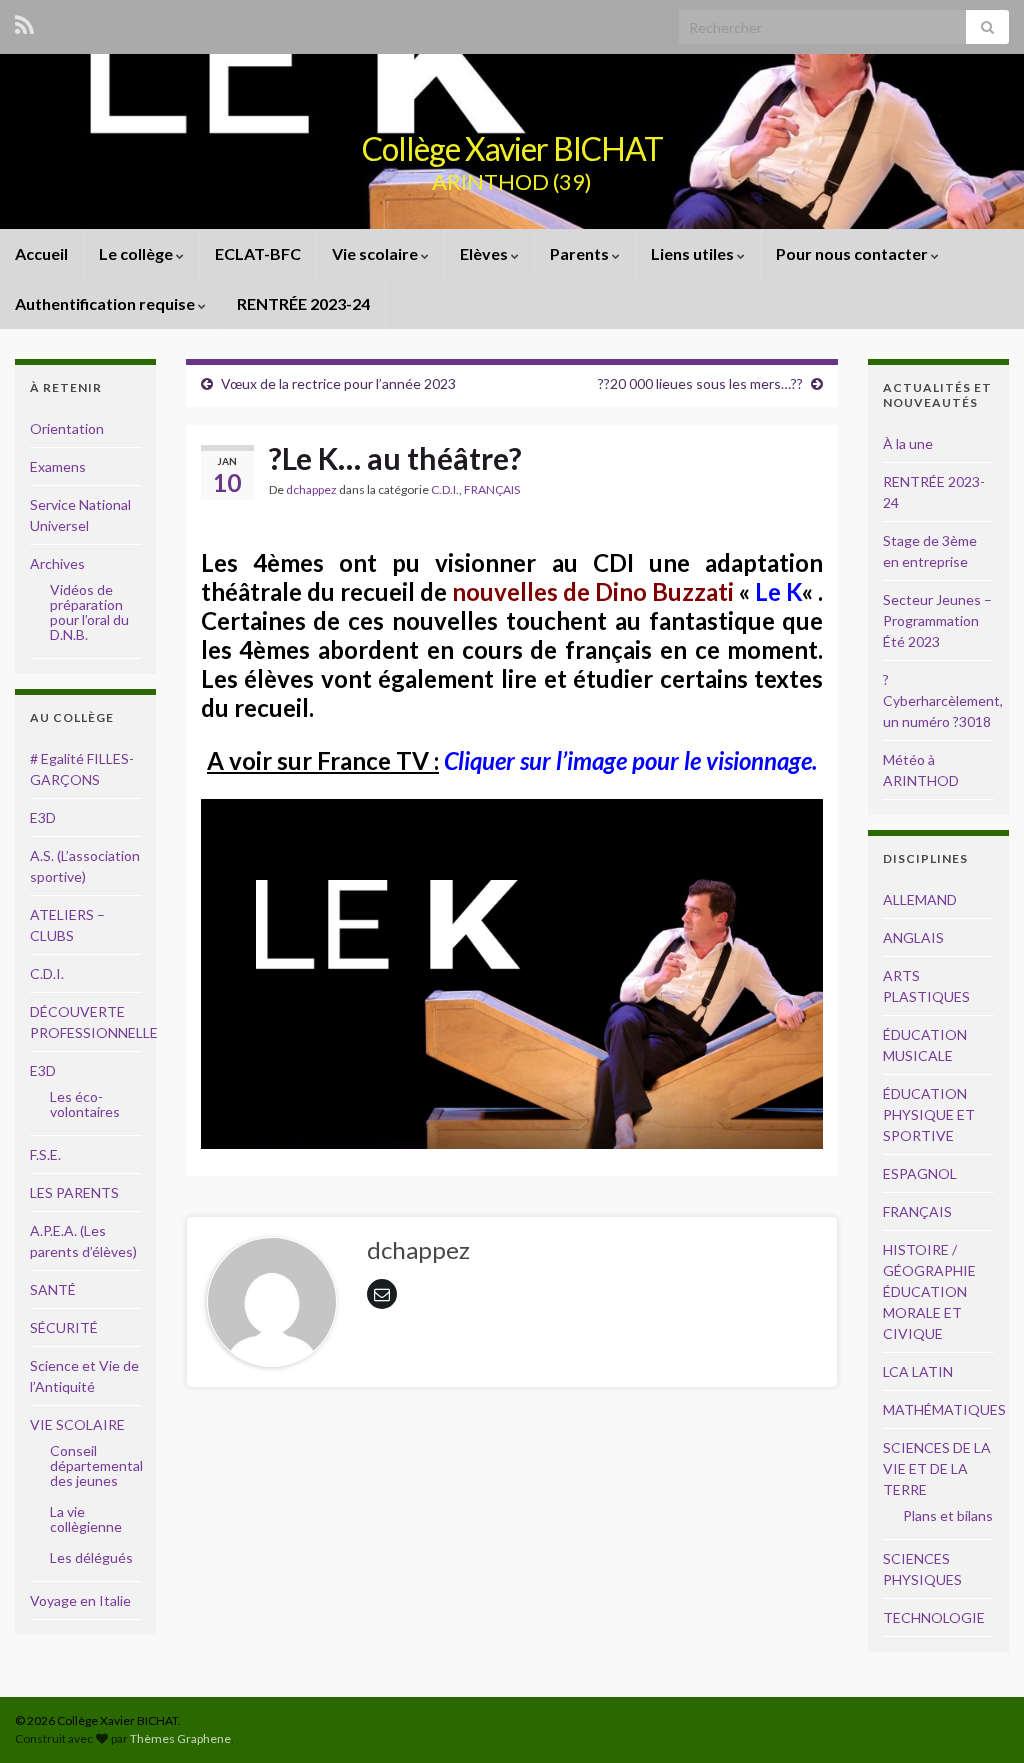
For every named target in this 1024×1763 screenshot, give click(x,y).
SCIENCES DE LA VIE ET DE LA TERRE (937, 1468)
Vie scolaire (376, 253)
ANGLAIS (913, 937)
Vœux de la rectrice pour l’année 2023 (338, 383)
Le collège (137, 253)
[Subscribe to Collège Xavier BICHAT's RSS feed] (24, 21)
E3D (43, 817)
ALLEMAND (920, 899)
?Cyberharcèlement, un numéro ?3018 (943, 700)
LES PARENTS (74, 1192)
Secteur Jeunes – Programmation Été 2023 (937, 620)
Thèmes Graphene (180, 1738)
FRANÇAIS (492, 489)
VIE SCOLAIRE (77, 1424)
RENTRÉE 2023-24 (303, 303)
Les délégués (91, 1557)
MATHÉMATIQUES (944, 1409)
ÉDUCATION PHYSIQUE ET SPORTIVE (929, 1114)
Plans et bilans (948, 1515)
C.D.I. (445, 489)
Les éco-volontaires (85, 1104)
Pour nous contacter (853, 253)
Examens (58, 466)
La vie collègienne (86, 1519)
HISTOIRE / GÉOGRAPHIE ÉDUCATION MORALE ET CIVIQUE (929, 1291)
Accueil (41, 253)
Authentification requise (106, 303)
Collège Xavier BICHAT (512, 148)
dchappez (311, 489)
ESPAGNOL (920, 1173)
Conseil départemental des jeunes (96, 1465)
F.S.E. (45, 1154)
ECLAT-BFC (258, 253)
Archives (57, 563)
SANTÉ (53, 1289)
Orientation (67, 428)
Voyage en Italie (80, 1600)
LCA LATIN (918, 1371)
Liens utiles (694, 253)
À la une (908, 443)
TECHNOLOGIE (934, 1617)
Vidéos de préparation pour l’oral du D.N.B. (89, 612)
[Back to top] (979, 1718)
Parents (581, 253)
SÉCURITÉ (64, 1327)
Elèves (485, 253)
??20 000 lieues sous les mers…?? (700, 383)
